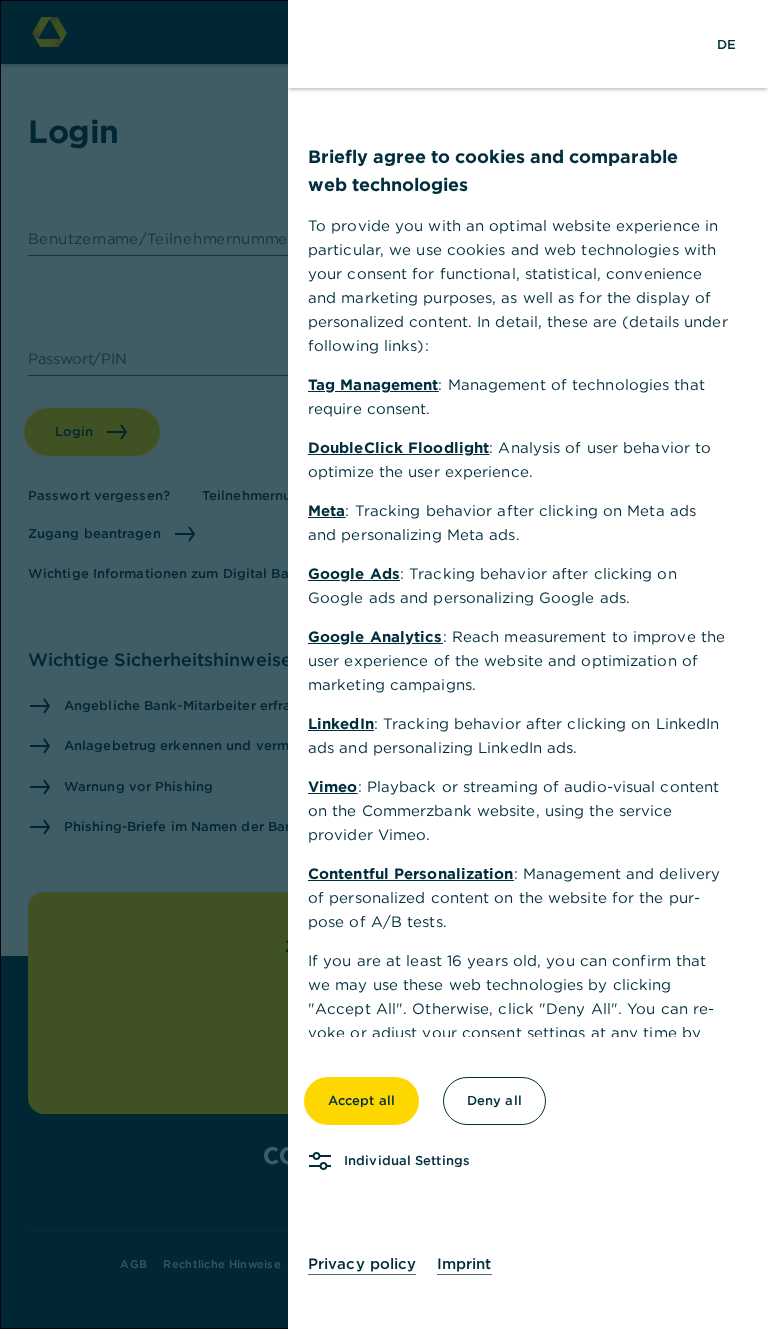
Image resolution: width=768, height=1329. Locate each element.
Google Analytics (375, 636)
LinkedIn (341, 723)
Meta (326, 510)
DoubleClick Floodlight (398, 447)
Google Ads (354, 573)
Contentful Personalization (411, 873)
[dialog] (384, 664)
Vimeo (333, 786)
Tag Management (373, 384)
